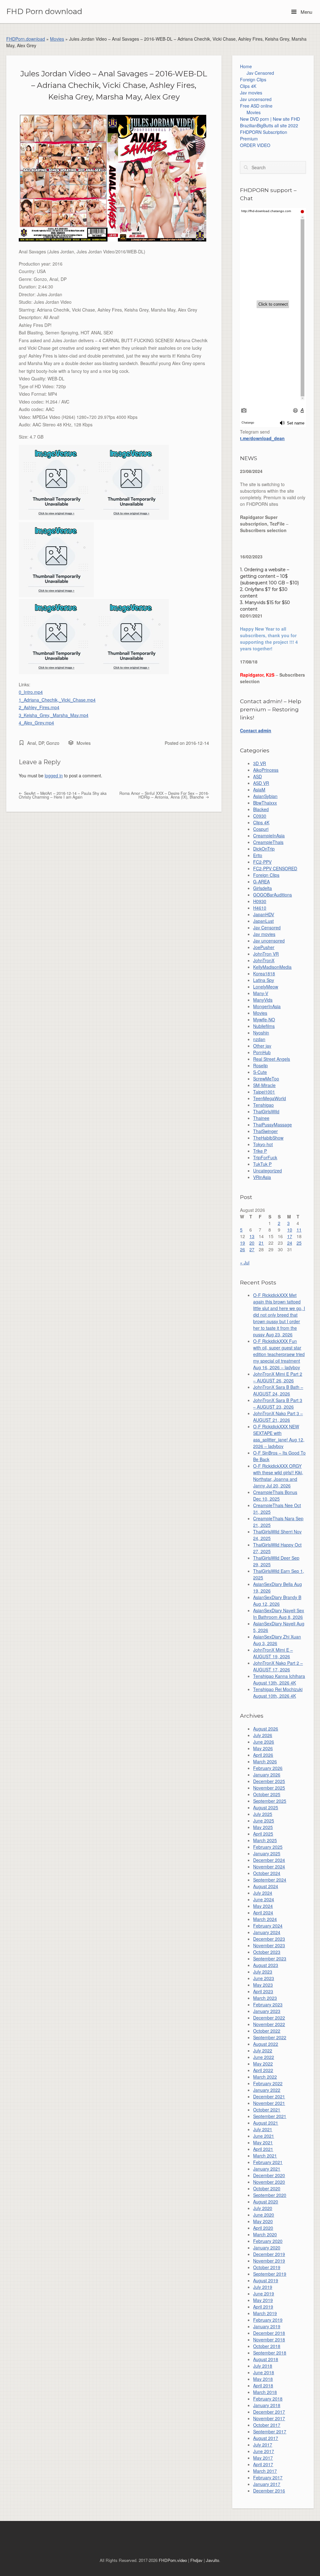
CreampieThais (268, 842)
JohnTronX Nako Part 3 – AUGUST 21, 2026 (278, 1417)
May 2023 (263, 1985)
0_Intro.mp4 (31, 692)
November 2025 (269, 1788)
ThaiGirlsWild (266, 1111)
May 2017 (263, 2458)
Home (246, 66)
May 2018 (263, 2379)
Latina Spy (264, 980)
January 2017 (267, 2484)
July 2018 (263, 2366)
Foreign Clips (253, 79)
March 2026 (265, 1761)
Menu (306, 12)
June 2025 (264, 1821)
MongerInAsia (267, 1006)
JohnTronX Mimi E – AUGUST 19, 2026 (273, 1653)
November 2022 (269, 2024)
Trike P (260, 1151)
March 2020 (265, 2234)
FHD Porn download (44, 12)
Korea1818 (264, 973)
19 (242, 1243)
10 (290, 1230)
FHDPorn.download (26, 39)
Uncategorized (267, 1171)
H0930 (260, 901)
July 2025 (263, 1814)
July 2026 (263, 1735)
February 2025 (268, 1847)
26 (242, 1249)
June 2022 (264, 2057)
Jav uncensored (256, 99)
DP (41, 743)
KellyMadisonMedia (272, 967)
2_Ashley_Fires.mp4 (39, 707)
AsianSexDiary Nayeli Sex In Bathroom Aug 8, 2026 (279, 1614)
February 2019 (268, 2320)
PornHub (262, 1052)
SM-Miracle (264, 1085)
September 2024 (270, 1880)
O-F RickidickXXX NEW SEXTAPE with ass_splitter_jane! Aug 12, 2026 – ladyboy (279, 1436)
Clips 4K (248, 86)
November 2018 (269, 2340)
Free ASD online (256, 106)
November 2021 (269, 2103)
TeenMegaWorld (270, 1098)
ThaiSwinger (265, 1131)
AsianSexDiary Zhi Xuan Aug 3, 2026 (277, 1640)
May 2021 (263, 2142)
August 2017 (266, 2438)
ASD (257, 776)
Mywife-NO (264, 1019)
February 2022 (268, 2083)
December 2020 (269, 2175)
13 (252, 1236)
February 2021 (268, 2162)
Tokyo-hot (263, 1144)
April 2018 (263, 2385)
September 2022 (270, 2037)
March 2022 (265, 2077)
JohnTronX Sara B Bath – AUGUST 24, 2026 (278, 1390)
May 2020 (263, 2221)
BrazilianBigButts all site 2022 (269, 125)
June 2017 (264, 2451)
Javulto (212, 2560)
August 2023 (266, 1965)
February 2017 (268, 2477)
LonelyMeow (266, 987)
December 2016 (269, 2491)
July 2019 (263, 2287)
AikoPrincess (266, 770)
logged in (54, 775)
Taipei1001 (264, 1092)
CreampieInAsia (269, 836)
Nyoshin (261, 1033)
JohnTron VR (266, 954)
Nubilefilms (264, 1026)
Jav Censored (260, 73)
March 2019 (265, 2313)
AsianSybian (265, 796)
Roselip (260, 1065)
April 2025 (263, 1834)
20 (252, 1243)
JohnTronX (264, 960)
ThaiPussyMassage (272, 1125)
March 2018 (265, 2392)
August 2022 (266, 2044)
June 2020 (264, 2215)
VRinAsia (262, 1177)
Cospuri (261, 829)
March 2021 (265, 2156)
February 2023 (268, 2004)
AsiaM (259, 790)
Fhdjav (196, 2560)
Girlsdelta (262, 888)
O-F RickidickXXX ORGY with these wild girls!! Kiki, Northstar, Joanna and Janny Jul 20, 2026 (278, 1476)
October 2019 (267, 2267)
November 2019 (269, 2261)
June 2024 (264, 1899)
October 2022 (267, 2031)
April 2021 (263, 2149)
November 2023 (269, 1945)
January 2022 (267, 2090)
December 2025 (269, 1781)
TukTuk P (262, 1164)
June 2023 (264, 1978)
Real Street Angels (272, 1059)
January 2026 (267, 1775)
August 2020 (266, 2202)
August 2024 (266, 1886)
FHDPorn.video (173, 2560)
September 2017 (270, 2431)
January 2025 (267, 1853)
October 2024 (267, 1873)
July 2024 (263, 1893)
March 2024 (265, 1919)
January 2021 (267, 2169)
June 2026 (264, 1742)
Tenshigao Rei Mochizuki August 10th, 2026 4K (278, 1692)
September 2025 (270, 1801)
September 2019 (270, 2274)
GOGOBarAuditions (272, 895)
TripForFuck (265, 1157)
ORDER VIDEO (255, 145)
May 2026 (263, 1748)
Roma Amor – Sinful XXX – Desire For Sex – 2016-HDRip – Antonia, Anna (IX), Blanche (164, 795)
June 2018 (264, 2372)
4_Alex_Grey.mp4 (36, 723)
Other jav (262, 1046)
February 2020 (268, 2241)
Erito (258, 855)
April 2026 (263, 1755)
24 (290, 1243)
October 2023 (267, 1952)
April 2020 (263, 2228)
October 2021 (267, 2110)
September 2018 (270, 2353)
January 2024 (267, 1932)
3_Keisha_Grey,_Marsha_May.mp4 (54, 715)
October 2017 (267, 2425)
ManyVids (263, 1000)
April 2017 (263, 2464)
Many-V (261, 993)
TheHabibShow (268, 1138)
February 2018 (268, 2399)
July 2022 (263, 2050)
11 (299, 1230)
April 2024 (263, 1913)
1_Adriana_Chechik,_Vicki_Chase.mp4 (57, 700)
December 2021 (269, 2096)
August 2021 (266, 2123)
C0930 (260, 816)
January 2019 (267, 2326)
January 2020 (267, 2248)
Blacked (261, 809)
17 (290, 1236)
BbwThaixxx (265, 803)
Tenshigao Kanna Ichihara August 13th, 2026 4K (279, 1679)
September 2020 (270, 2195)
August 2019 (266, 2280)
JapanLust (263, 921)
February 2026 (268, 1768)
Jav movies (251, 93)
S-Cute (260, 1072)
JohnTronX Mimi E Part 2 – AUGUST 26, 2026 (278, 1377)
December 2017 (269, 2412)
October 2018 (267, 2346)
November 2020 (269, 2182)
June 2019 (264, 2294)
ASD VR (261, 783)
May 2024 (263, 1906)
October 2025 (267, 1794)
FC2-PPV (262, 862)
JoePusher (264, 947)
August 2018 (266, 2359)
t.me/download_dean (262, 438)
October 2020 (267, 2188)
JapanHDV (264, 914)
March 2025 (265, 1840)
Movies (57, 39)
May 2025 (263, 1827)
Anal (32, 743)
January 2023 (267, 2011)
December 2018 (269, 2333)
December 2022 (269, 2018)
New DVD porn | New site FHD (270, 119)
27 (252, 1249)
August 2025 (266, 1807)
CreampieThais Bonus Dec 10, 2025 (275, 1495)
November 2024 (269, 1867)
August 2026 (266, 1729)
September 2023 (270, 1959)
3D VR (260, 763)
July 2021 (263, 2129)
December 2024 (269, 1860)
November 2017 (269, 2418)
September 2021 (270, 2116)
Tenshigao (263, 1105)
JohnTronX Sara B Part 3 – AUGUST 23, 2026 (278, 1403)
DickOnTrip (264, 849)
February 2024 (268, 1926)
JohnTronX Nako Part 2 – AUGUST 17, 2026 (278, 1666)
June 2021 (264, 2136)
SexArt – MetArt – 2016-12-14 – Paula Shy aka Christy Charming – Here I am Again (63, 795)
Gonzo (53, 743)
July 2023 (263, 1972)
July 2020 (263, 2208)
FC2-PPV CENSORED (275, 868)
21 (261, 1243)
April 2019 (263, 2307)
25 (299, 1243)
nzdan (259, 1039)
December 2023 (269, 1939)
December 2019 (269, 2254)
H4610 (260, 908)
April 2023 (263, 1991)
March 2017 (265, 2471)
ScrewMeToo (266, 1079)
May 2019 (263, 2300)
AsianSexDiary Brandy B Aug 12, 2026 (277, 1600)
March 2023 (265, 1998)
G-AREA (261, 882)
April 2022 (263, 2070)
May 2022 (263, 2064)
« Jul (245, 1263)
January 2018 (267, 2405)
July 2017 (263, 2445)
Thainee (261, 1118)
